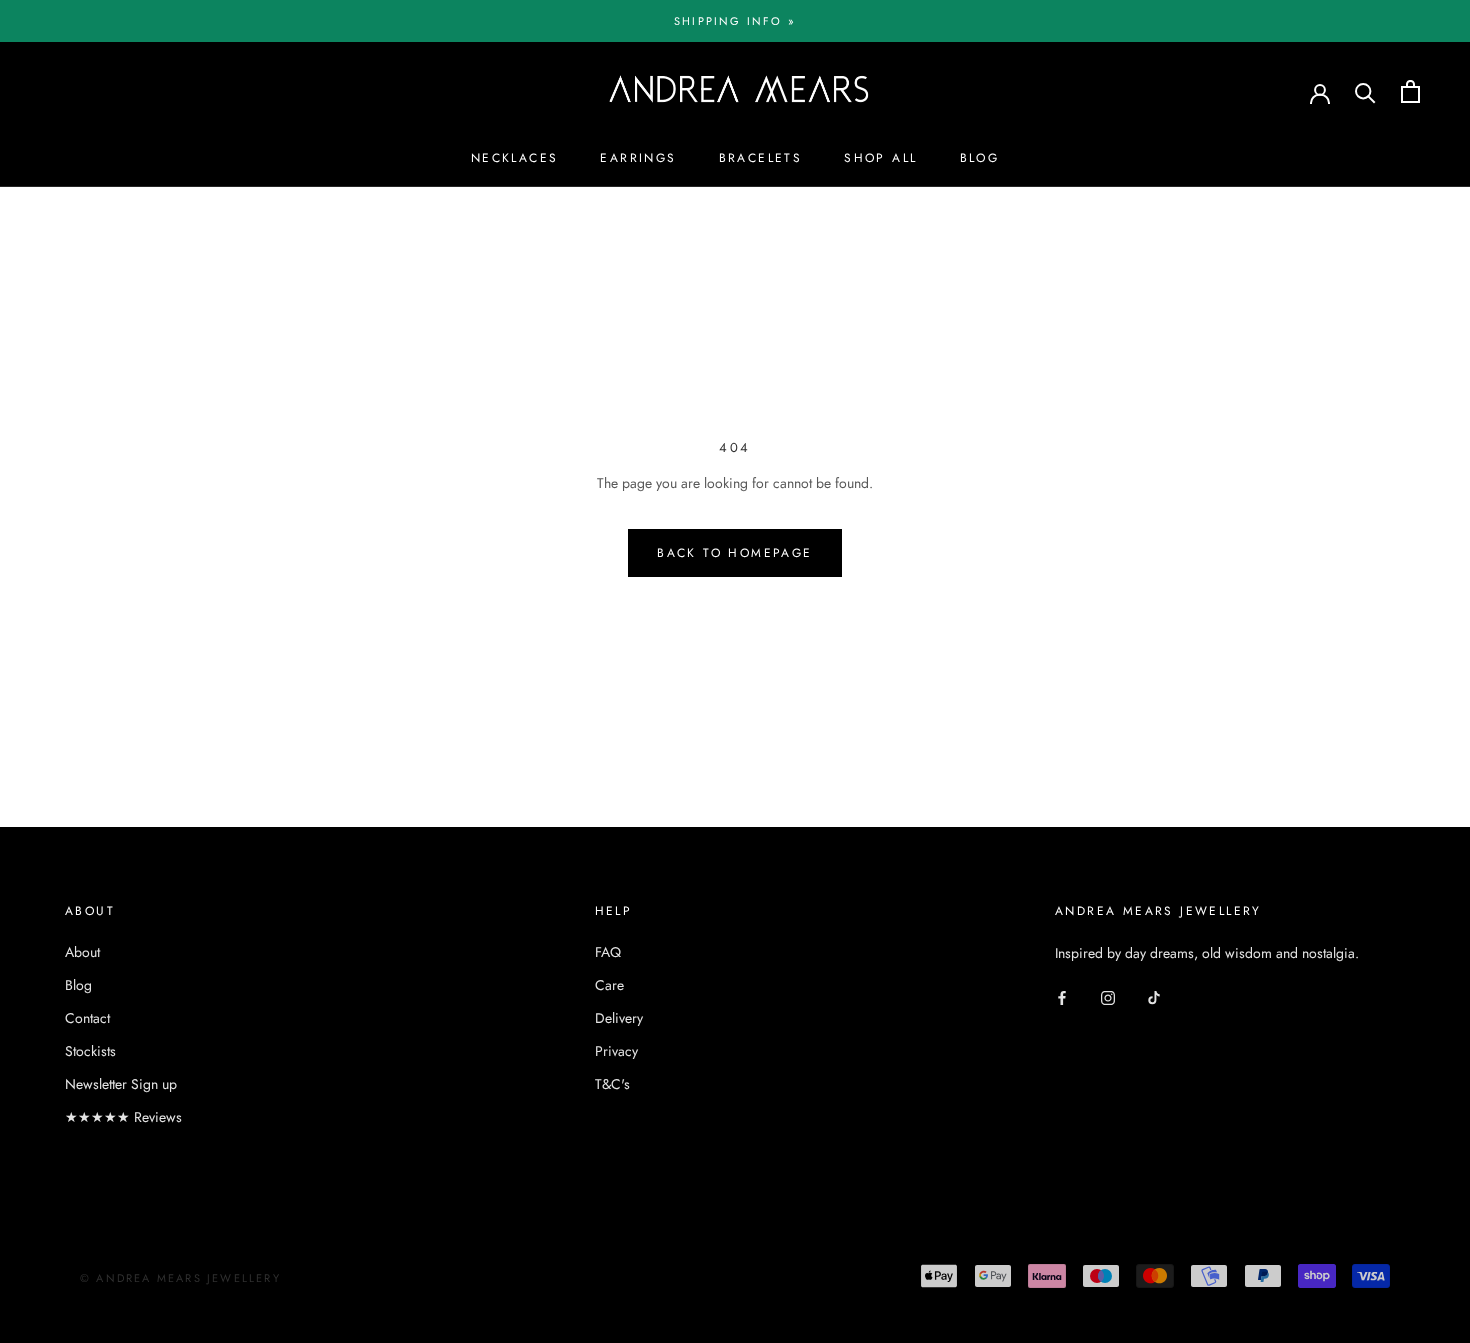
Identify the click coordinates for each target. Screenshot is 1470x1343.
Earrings (638, 158)
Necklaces (515, 158)
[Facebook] (1062, 996)
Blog (980, 158)
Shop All (880, 158)
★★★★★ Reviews (123, 1117)
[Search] (1365, 91)
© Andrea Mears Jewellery (180, 1278)
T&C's (612, 1084)
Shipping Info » (735, 21)
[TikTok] (1154, 996)
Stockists (90, 1051)
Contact (87, 1018)
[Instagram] (1108, 996)
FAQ (608, 952)
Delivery (619, 1018)
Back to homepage (734, 553)
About (82, 952)
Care (609, 985)
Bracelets (761, 158)
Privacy (616, 1051)
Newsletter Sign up (121, 1084)
